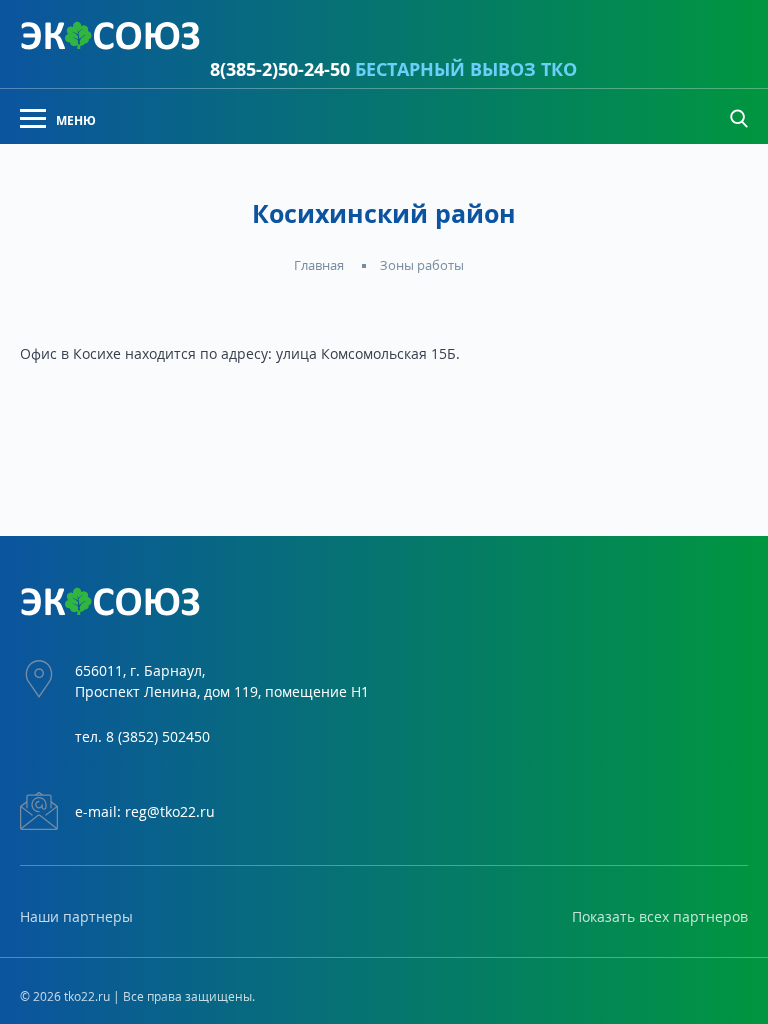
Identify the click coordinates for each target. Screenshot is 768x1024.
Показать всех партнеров (660, 916)
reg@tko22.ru (170, 811)
